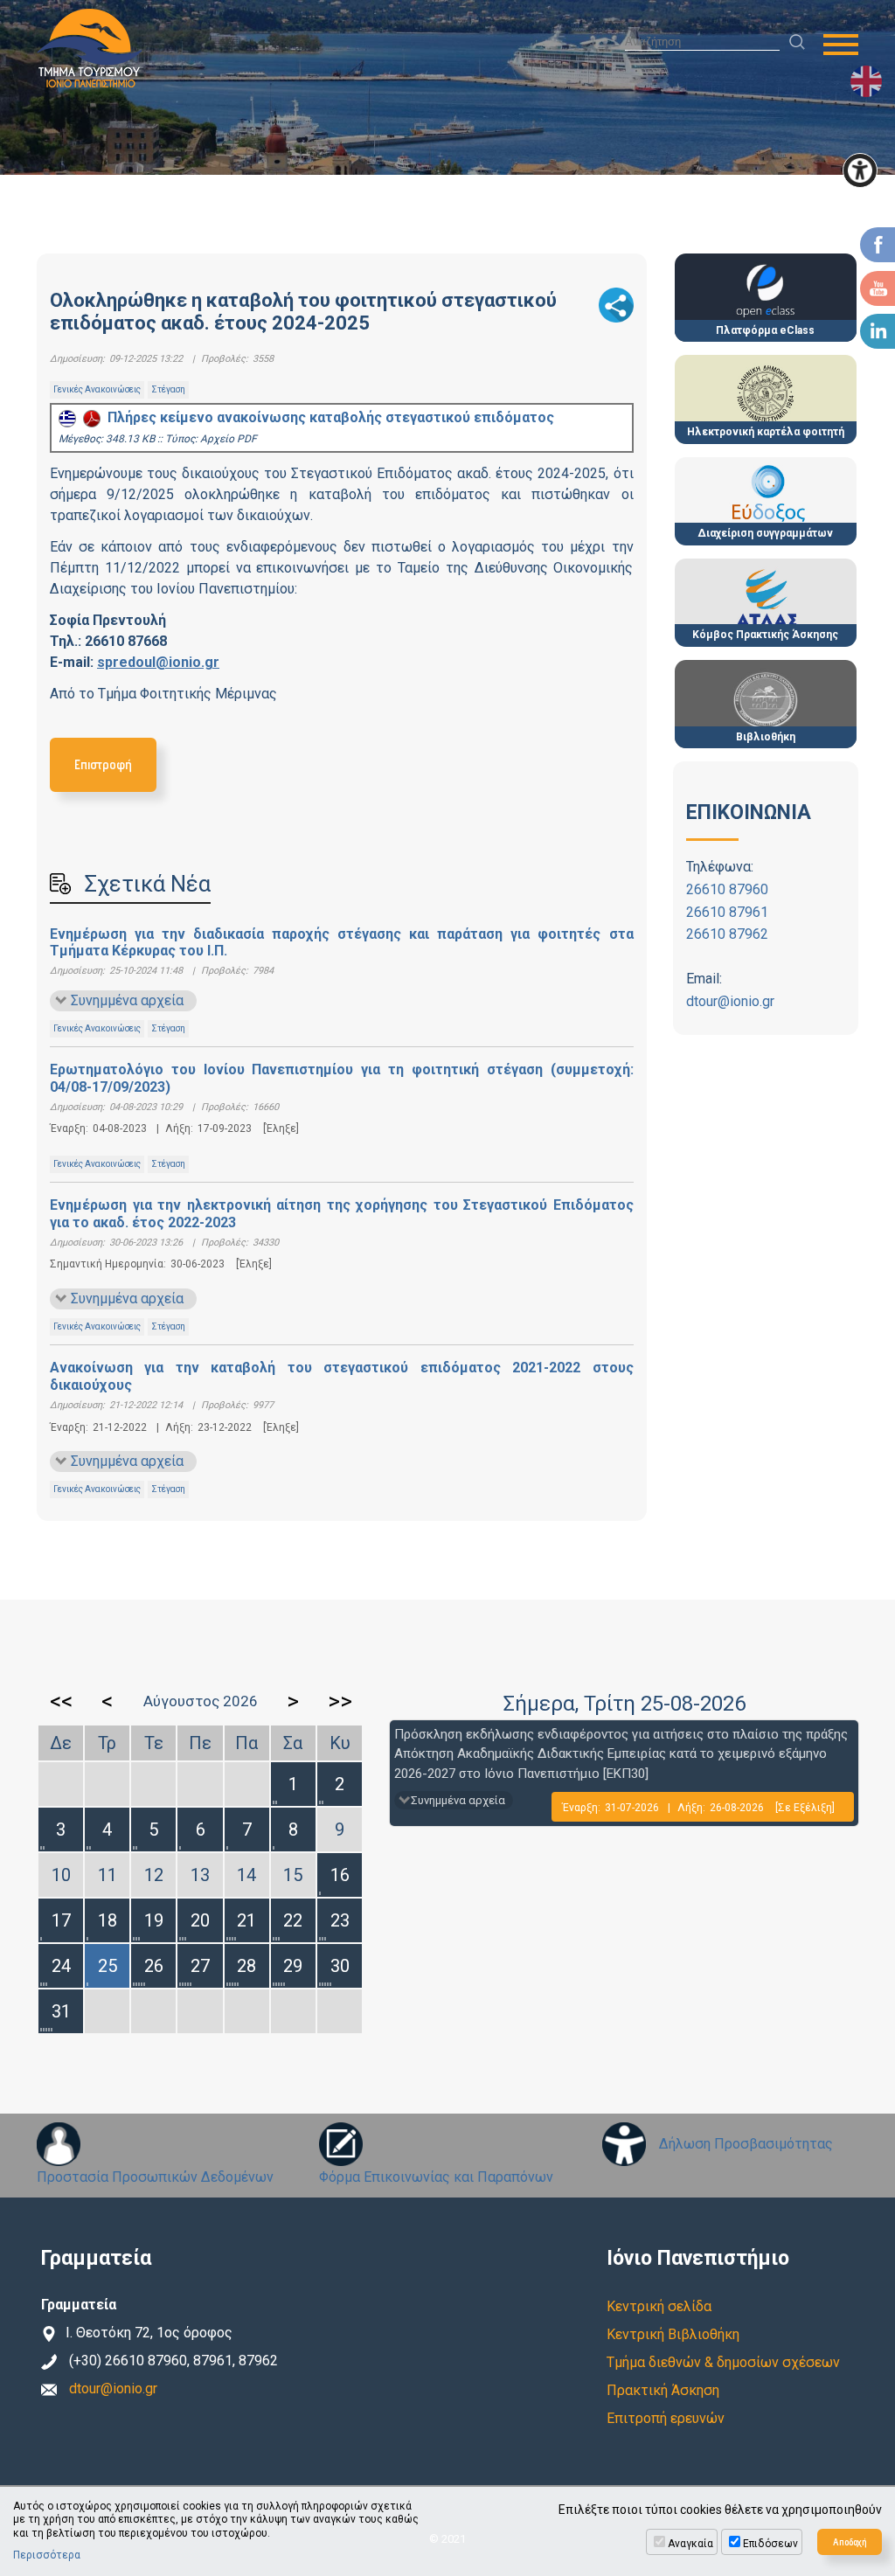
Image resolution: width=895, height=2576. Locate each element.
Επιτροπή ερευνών (666, 2418)
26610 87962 (727, 934)
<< (61, 1701)
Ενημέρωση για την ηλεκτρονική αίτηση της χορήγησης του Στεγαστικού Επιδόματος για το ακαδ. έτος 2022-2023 (342, 1213)
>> (340, 1701)
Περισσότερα (47, 2555)
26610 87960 (727, 889)
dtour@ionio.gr (730, 1001)
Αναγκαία (690, 2544)
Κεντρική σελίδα (659, 2306)
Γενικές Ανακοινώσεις (97, 389)
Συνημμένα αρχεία (127, 1000)
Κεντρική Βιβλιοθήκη (673, 2334)
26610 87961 (727, 912)
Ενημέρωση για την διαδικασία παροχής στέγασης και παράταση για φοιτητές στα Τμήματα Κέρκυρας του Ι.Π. (342, 942)
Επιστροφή (103, 764)
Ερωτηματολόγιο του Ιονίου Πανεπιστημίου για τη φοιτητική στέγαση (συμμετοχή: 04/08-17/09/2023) (342, 1078)
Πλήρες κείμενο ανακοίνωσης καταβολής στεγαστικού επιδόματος (327, 417)
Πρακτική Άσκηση (663, 2390)
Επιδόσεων (770, 2544)
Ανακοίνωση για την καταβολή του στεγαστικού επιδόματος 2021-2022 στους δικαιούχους (342, 1376)
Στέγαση (168, 389)
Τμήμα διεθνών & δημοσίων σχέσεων (723, 2362)
